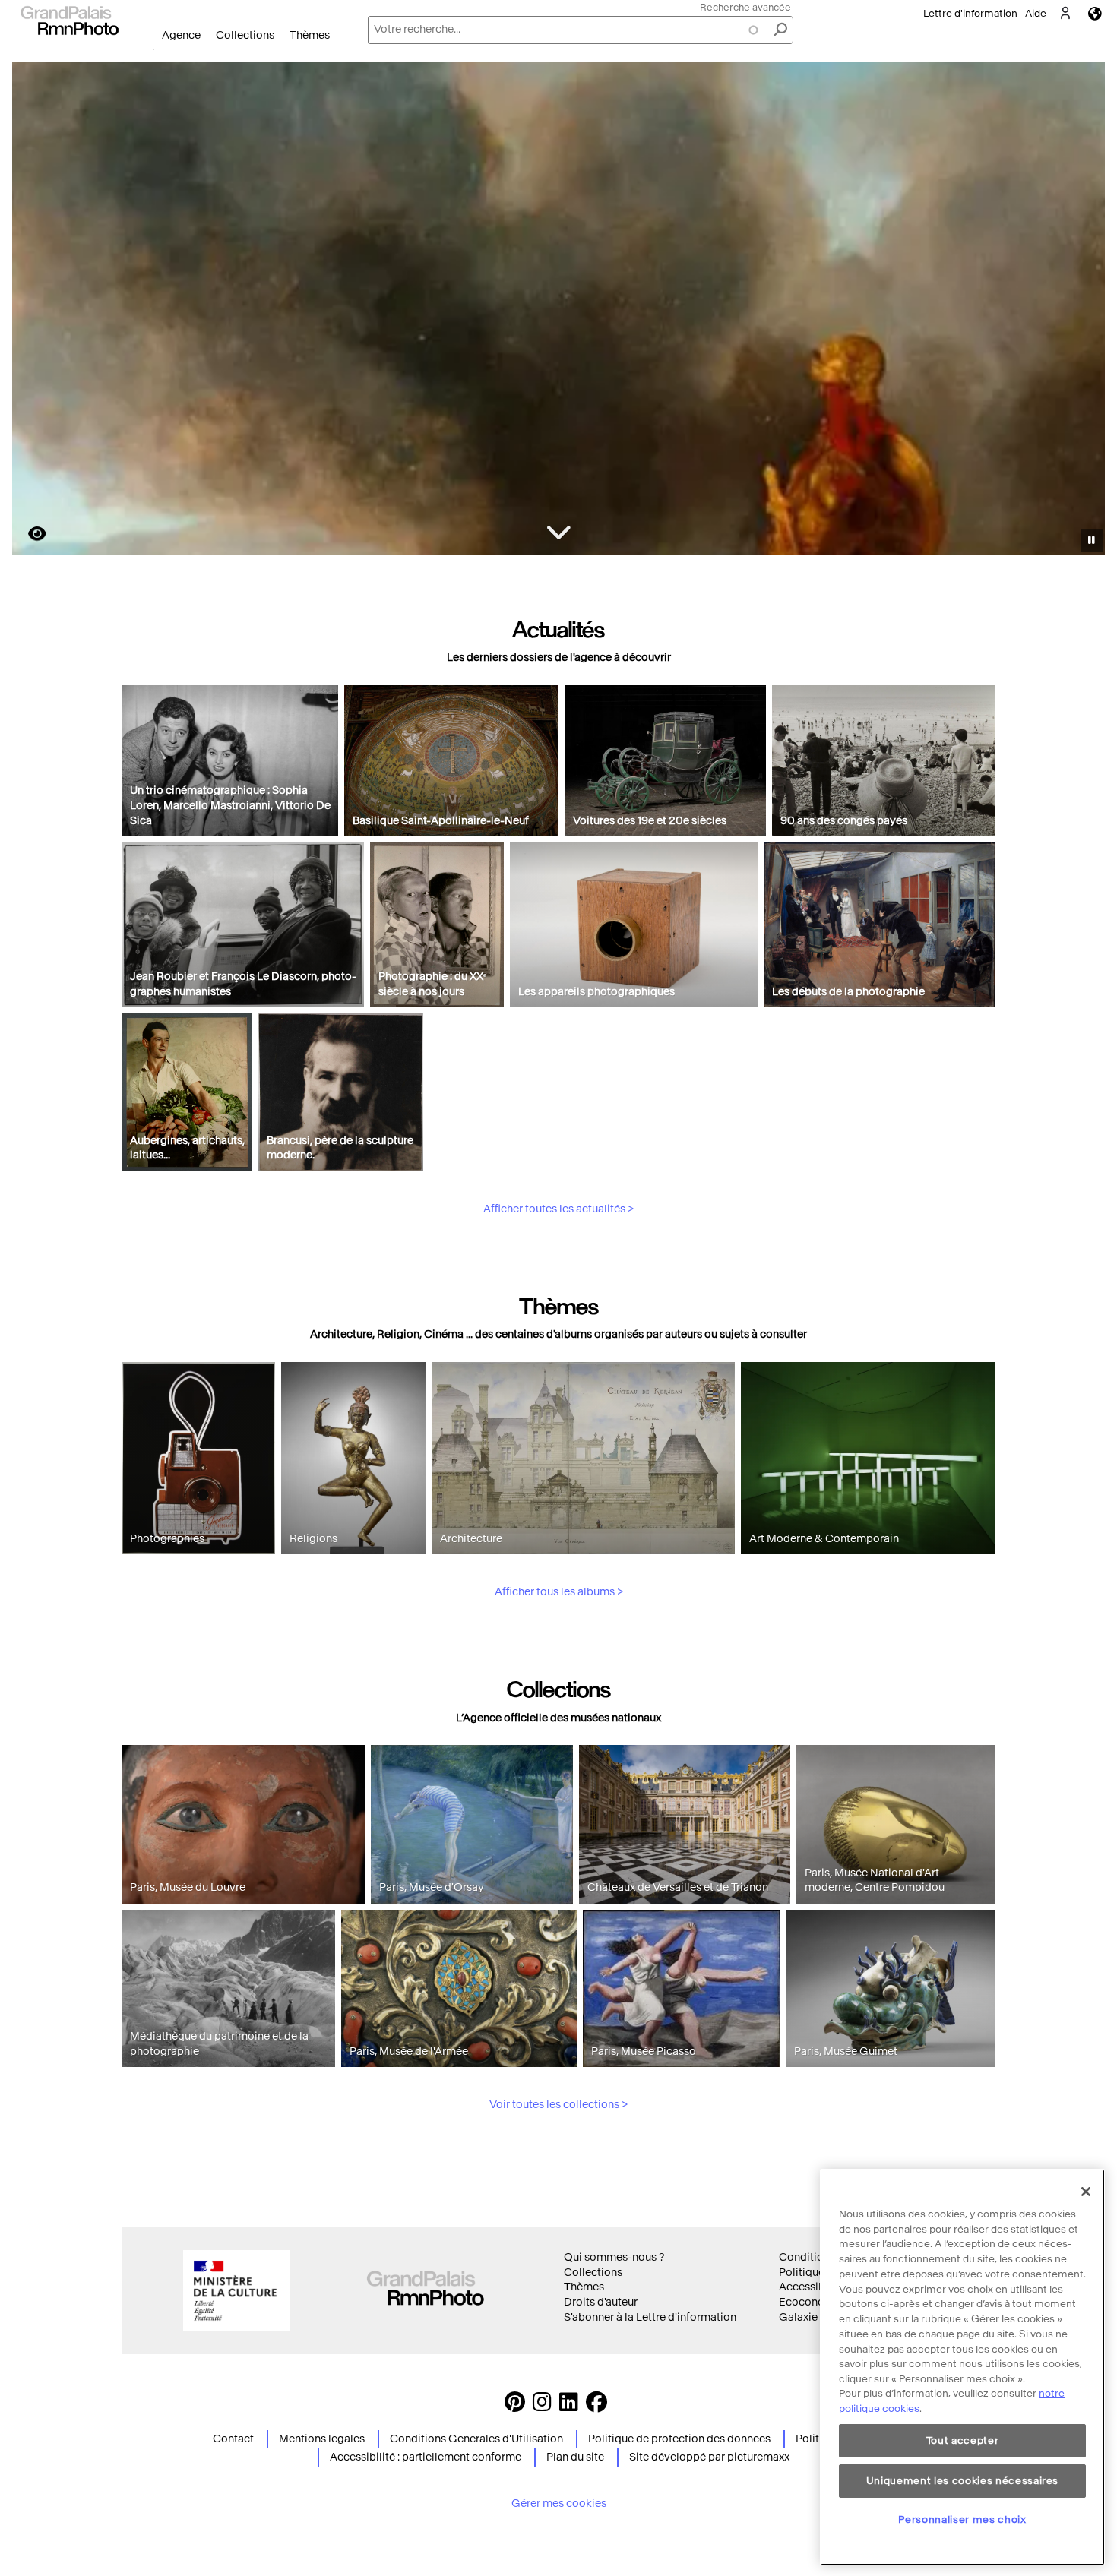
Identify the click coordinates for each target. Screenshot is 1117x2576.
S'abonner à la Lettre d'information (650, 2317)
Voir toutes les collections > (558, 2105)
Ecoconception (818, 2302)
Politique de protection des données (679, 2439)
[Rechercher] (780, 30)
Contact (233, 2439)
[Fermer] (1086, 2192)
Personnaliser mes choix (962, 2519)
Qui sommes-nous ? (614, 2257)
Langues (1095, 13)
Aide (1036, 13)
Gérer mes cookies (559, 2503)
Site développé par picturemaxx (709, 2457)
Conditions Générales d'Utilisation (476, 2439)
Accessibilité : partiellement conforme (426, 2457)
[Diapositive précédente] (33, 311)
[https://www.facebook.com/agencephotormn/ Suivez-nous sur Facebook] (596, 2406)
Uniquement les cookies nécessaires (962, 2480)
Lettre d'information (970, 13)
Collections (245, 35)
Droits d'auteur (601, 2302)
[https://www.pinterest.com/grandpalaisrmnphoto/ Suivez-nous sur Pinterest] (515, 2406)
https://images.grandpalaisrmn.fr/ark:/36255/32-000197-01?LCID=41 (28, 534)
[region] (962, 2367)
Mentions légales (322, 2439)
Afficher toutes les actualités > (558, 1209)
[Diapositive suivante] (1085, 311)
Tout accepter (963, 2440)
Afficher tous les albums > (559, 1592)
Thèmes (310, 35)
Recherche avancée (745, 7)
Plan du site (575, 2457)
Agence (181, 35)
